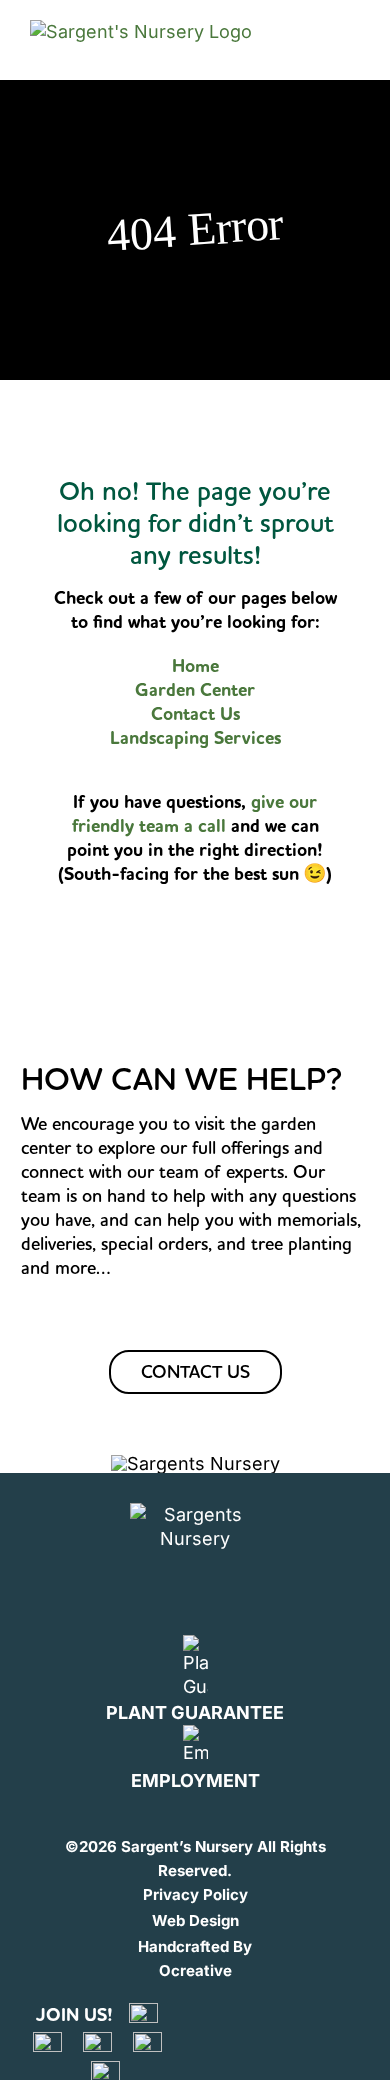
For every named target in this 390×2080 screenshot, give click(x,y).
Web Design (195, 1920)
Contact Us (195, 714)
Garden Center (195, 690)
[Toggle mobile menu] (343, 39)
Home (195, 666)
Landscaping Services (195, 738)
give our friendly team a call (195, 814)
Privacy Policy (195, 1894)
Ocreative (195, 1970)
